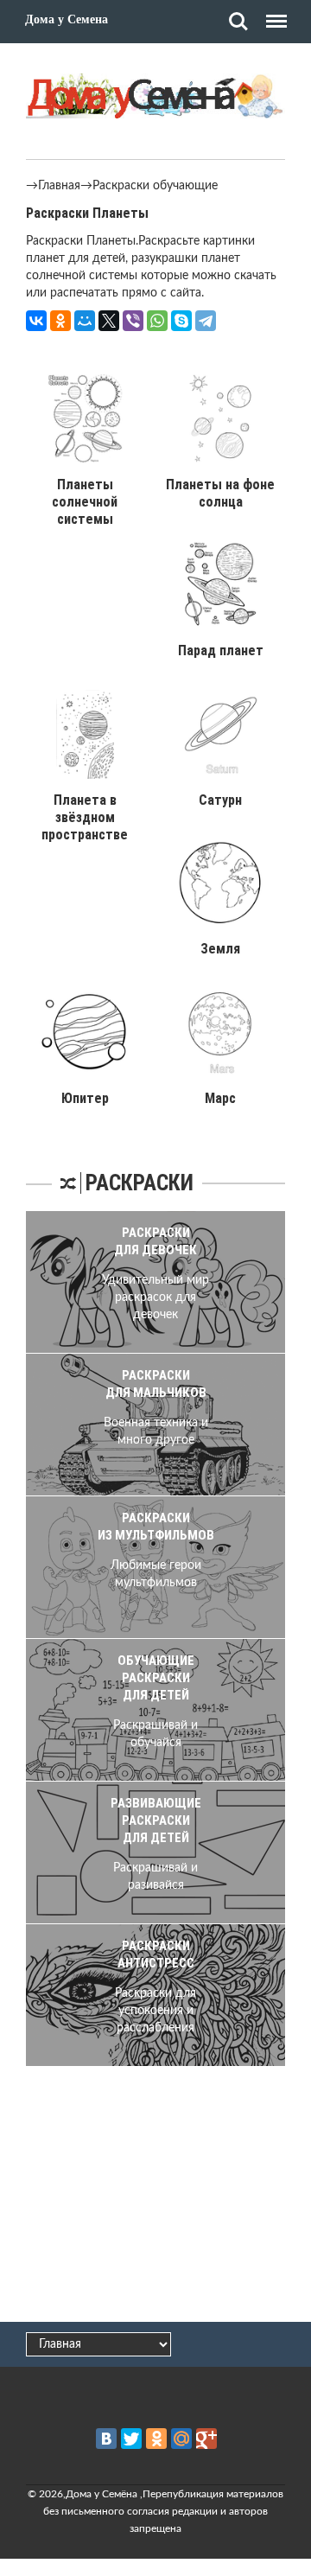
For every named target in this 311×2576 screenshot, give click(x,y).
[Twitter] (131, 2439)
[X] (109, 321)
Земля (220, 949)
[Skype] (181, 321)
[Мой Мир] (85, 321)
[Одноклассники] (60, 321)
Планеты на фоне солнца (220, 493)
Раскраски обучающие (155, 186)
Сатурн (220, 800)
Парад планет (221, 650)
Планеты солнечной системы (85, 502)
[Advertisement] (155, 2191)
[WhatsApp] (157, 321)
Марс (220, 1098)
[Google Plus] (206, 2439)
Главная (59, 186)
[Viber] (133, 321)
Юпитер (85, 1098)
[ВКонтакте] (36, 321)
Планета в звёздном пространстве (85, 817)
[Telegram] (206, 321)
